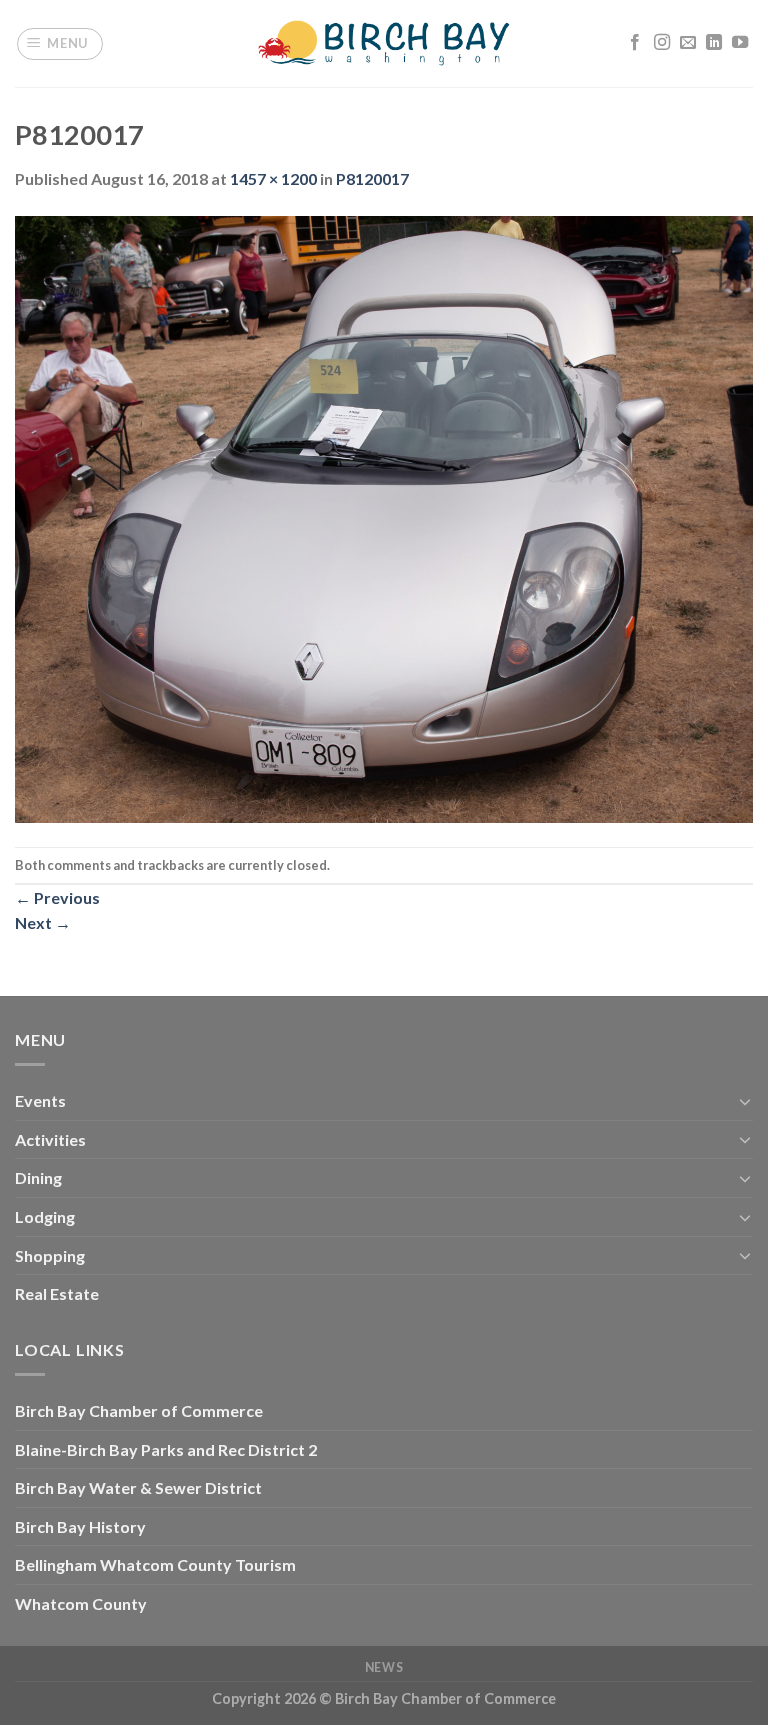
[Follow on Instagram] (662, 43)
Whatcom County (81, 1603)
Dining (38, 1177)
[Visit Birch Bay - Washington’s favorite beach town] (384, 43)
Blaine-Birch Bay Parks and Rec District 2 (166, 1449)
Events (40, 1100)
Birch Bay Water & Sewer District (138, 1487)
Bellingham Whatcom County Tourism (155, 1564)
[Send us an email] (688, 43)
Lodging (45, 1216)
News (384, 1667)
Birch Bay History (80, 1526)
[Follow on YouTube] (740, 43)
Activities (50, 1139)
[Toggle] (745, 1101)
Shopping (50, 1255)
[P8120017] (384, 517)
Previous (57, 897)
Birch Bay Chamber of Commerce (139, 1410)
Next (43, 922)
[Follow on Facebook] (635, 43)
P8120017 (372, 178)
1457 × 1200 (273, 178)
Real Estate (57, 1293)
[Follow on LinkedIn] (714, 43)
